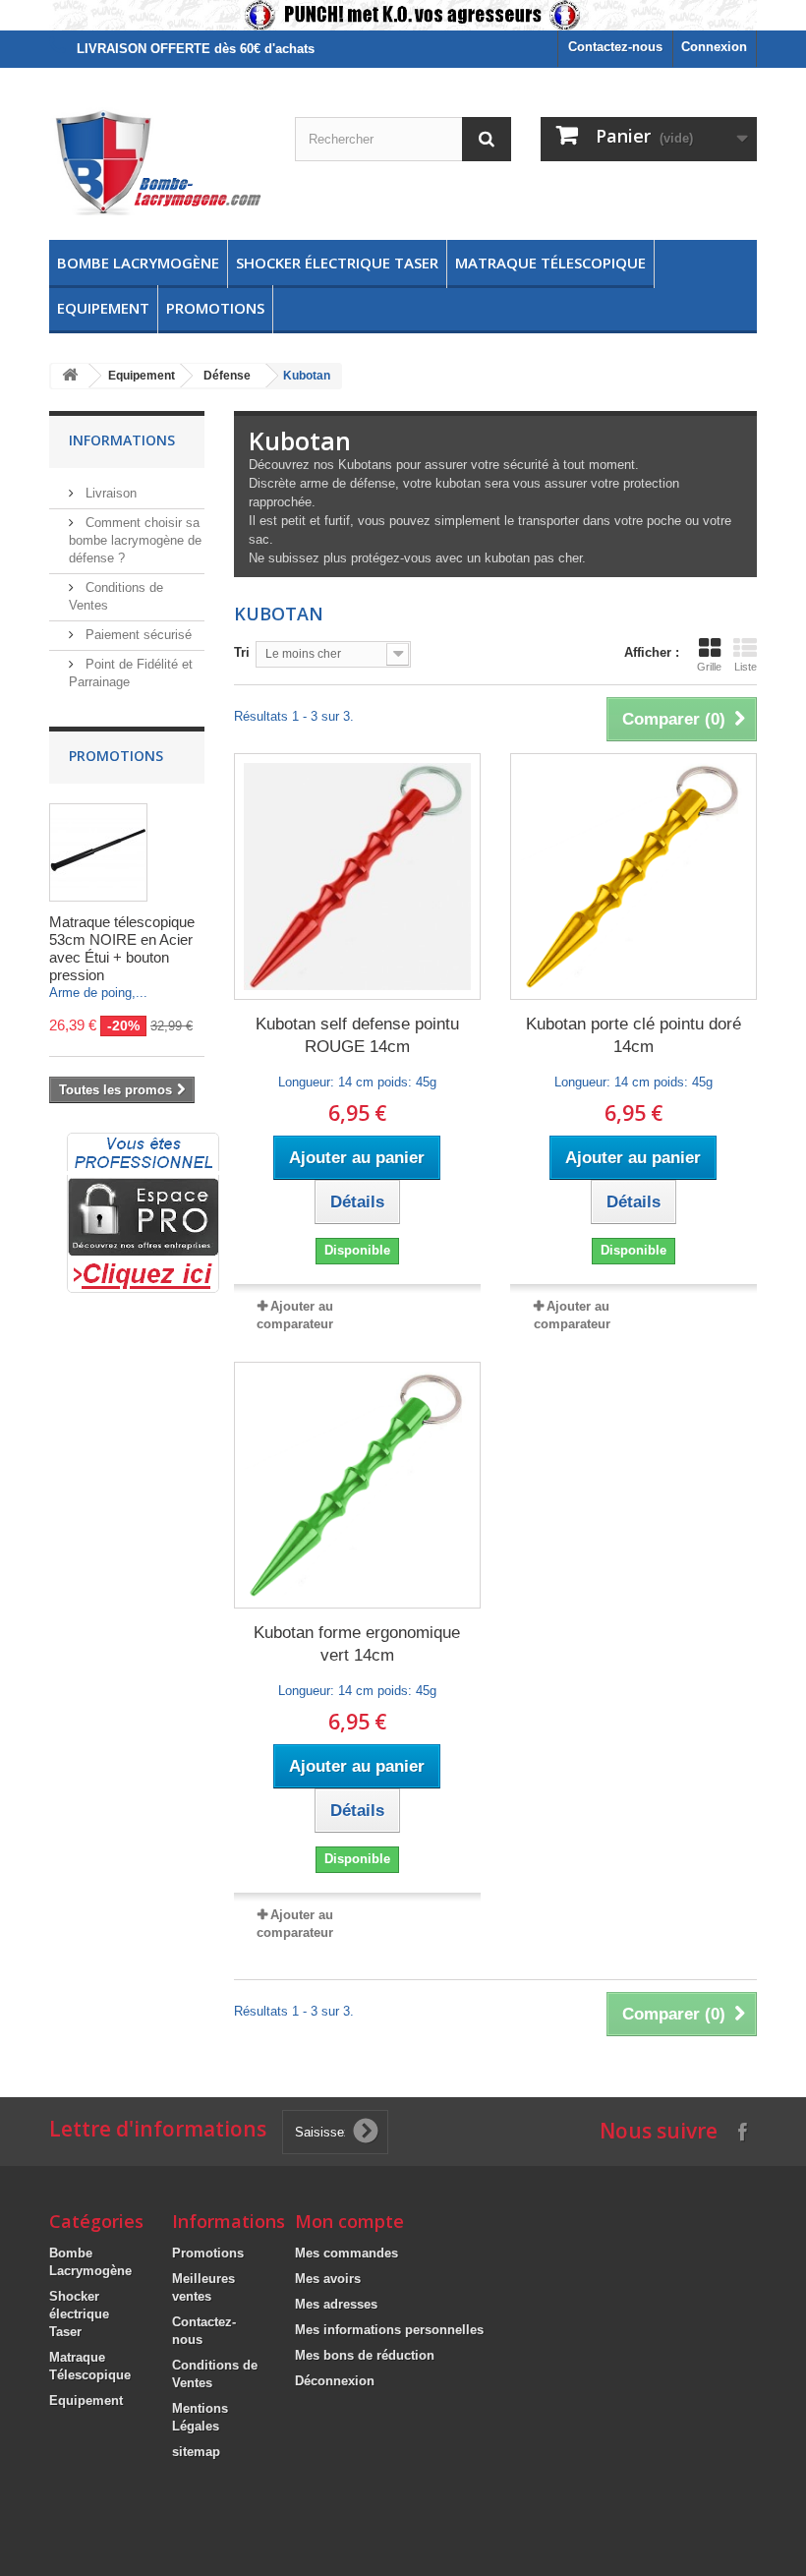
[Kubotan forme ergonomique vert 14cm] (357, 1485)
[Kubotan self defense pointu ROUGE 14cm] (357, 877)
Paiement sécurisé (137, 635)
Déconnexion (335, 2381)
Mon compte (349, 2221)
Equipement (103, 308)
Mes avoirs (328, 2279)
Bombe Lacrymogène (138, 263)
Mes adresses (336, 2304)
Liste (746, 667)
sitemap (196, 2452)
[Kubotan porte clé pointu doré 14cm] (633, 877)
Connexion (714, 47)
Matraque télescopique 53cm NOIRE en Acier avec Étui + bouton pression (122, 948)
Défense (227, 376)
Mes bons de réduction (365, 2355)
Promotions (215, 308)
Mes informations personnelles (389, 2330)
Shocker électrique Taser (337, 263)
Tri (242, 652)
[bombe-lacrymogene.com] (157, 161)
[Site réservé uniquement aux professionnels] (143, 1212)
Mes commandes (346, 2253)
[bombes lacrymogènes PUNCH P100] (403, 15)
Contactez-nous (615, 47)
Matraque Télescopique (550, 263)
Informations (122, 440)
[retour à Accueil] (70, 376)
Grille (709, 667)
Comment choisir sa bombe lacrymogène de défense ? (135, 540)
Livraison (109, 493)
